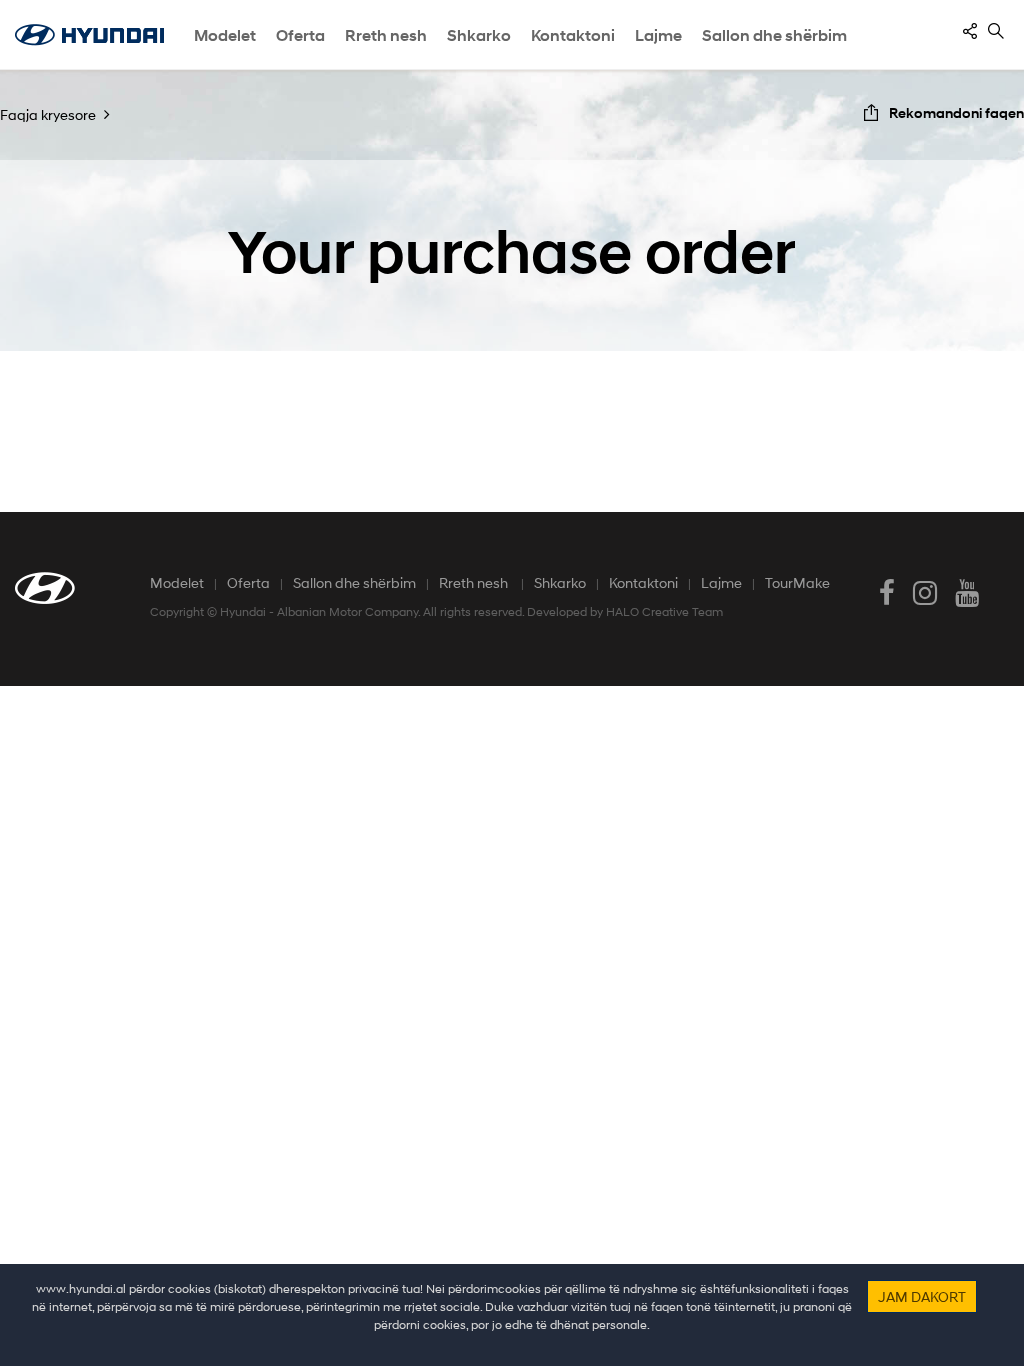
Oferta (248, 582)
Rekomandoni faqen (956, 112)
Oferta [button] (300, 35)
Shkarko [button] (479, 35)
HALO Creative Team (664, 611)
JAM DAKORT (922, 1296)
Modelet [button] (225, 35)
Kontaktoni (643, 582)
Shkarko (560, 582)
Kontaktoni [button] (573, 35)
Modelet (177, 582)
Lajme (658, 35)
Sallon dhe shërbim (774, 35)
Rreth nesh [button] (386, 35)
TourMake (797, 582)
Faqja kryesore (48, 114)
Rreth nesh (475, 582)
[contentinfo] (970, 31)
